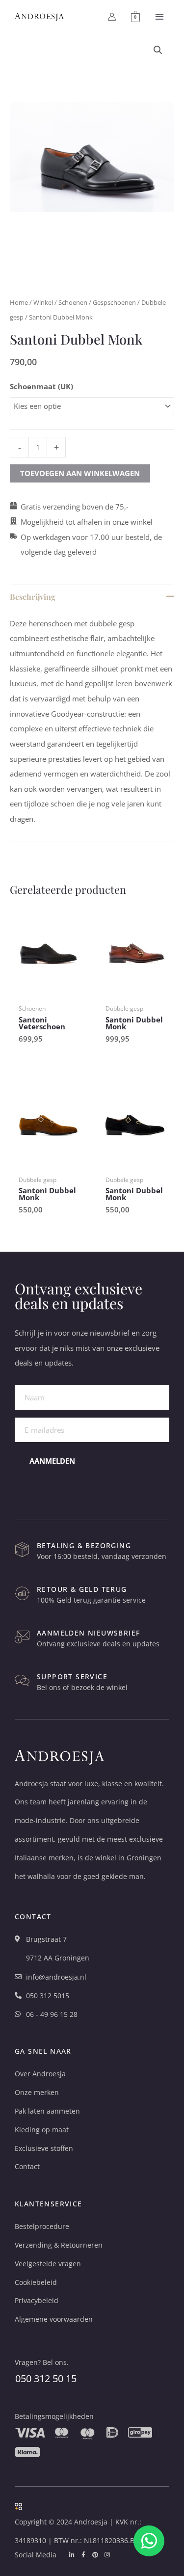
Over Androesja (40, 2074)
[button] (158, 50)
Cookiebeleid (36, 2282)
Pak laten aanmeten (47, 2111)
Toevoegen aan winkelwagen (80, 473)
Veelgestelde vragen (48, 2264)
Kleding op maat (42, 2130)
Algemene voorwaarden (54, 2319)
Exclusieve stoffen (44, 2148)
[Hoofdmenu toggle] (159, 17)
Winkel (43, 302)
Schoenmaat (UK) (41, 386)
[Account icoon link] (112, 17)
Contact (27, 2166)
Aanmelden (52, 1461)
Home (19, 302)
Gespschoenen (114, 302)
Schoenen (73, 302)
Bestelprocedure (42, 2226)
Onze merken (37, 2092)
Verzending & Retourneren (59, 2245)
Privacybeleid (37, 2300)
